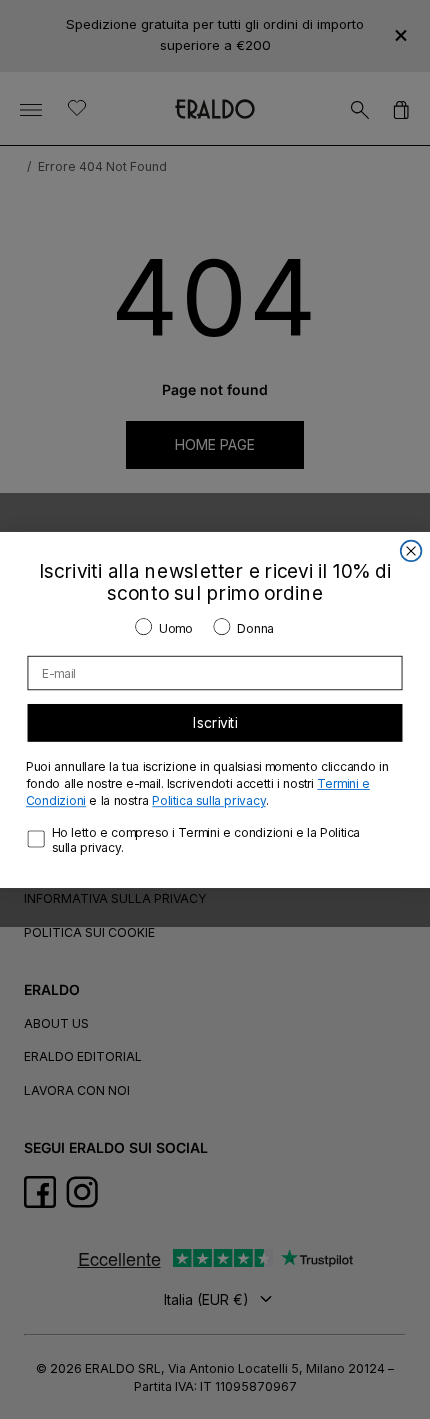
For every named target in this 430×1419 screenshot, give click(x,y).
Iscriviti (215, 722)
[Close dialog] (411, 550)
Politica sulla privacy (209, 800)
